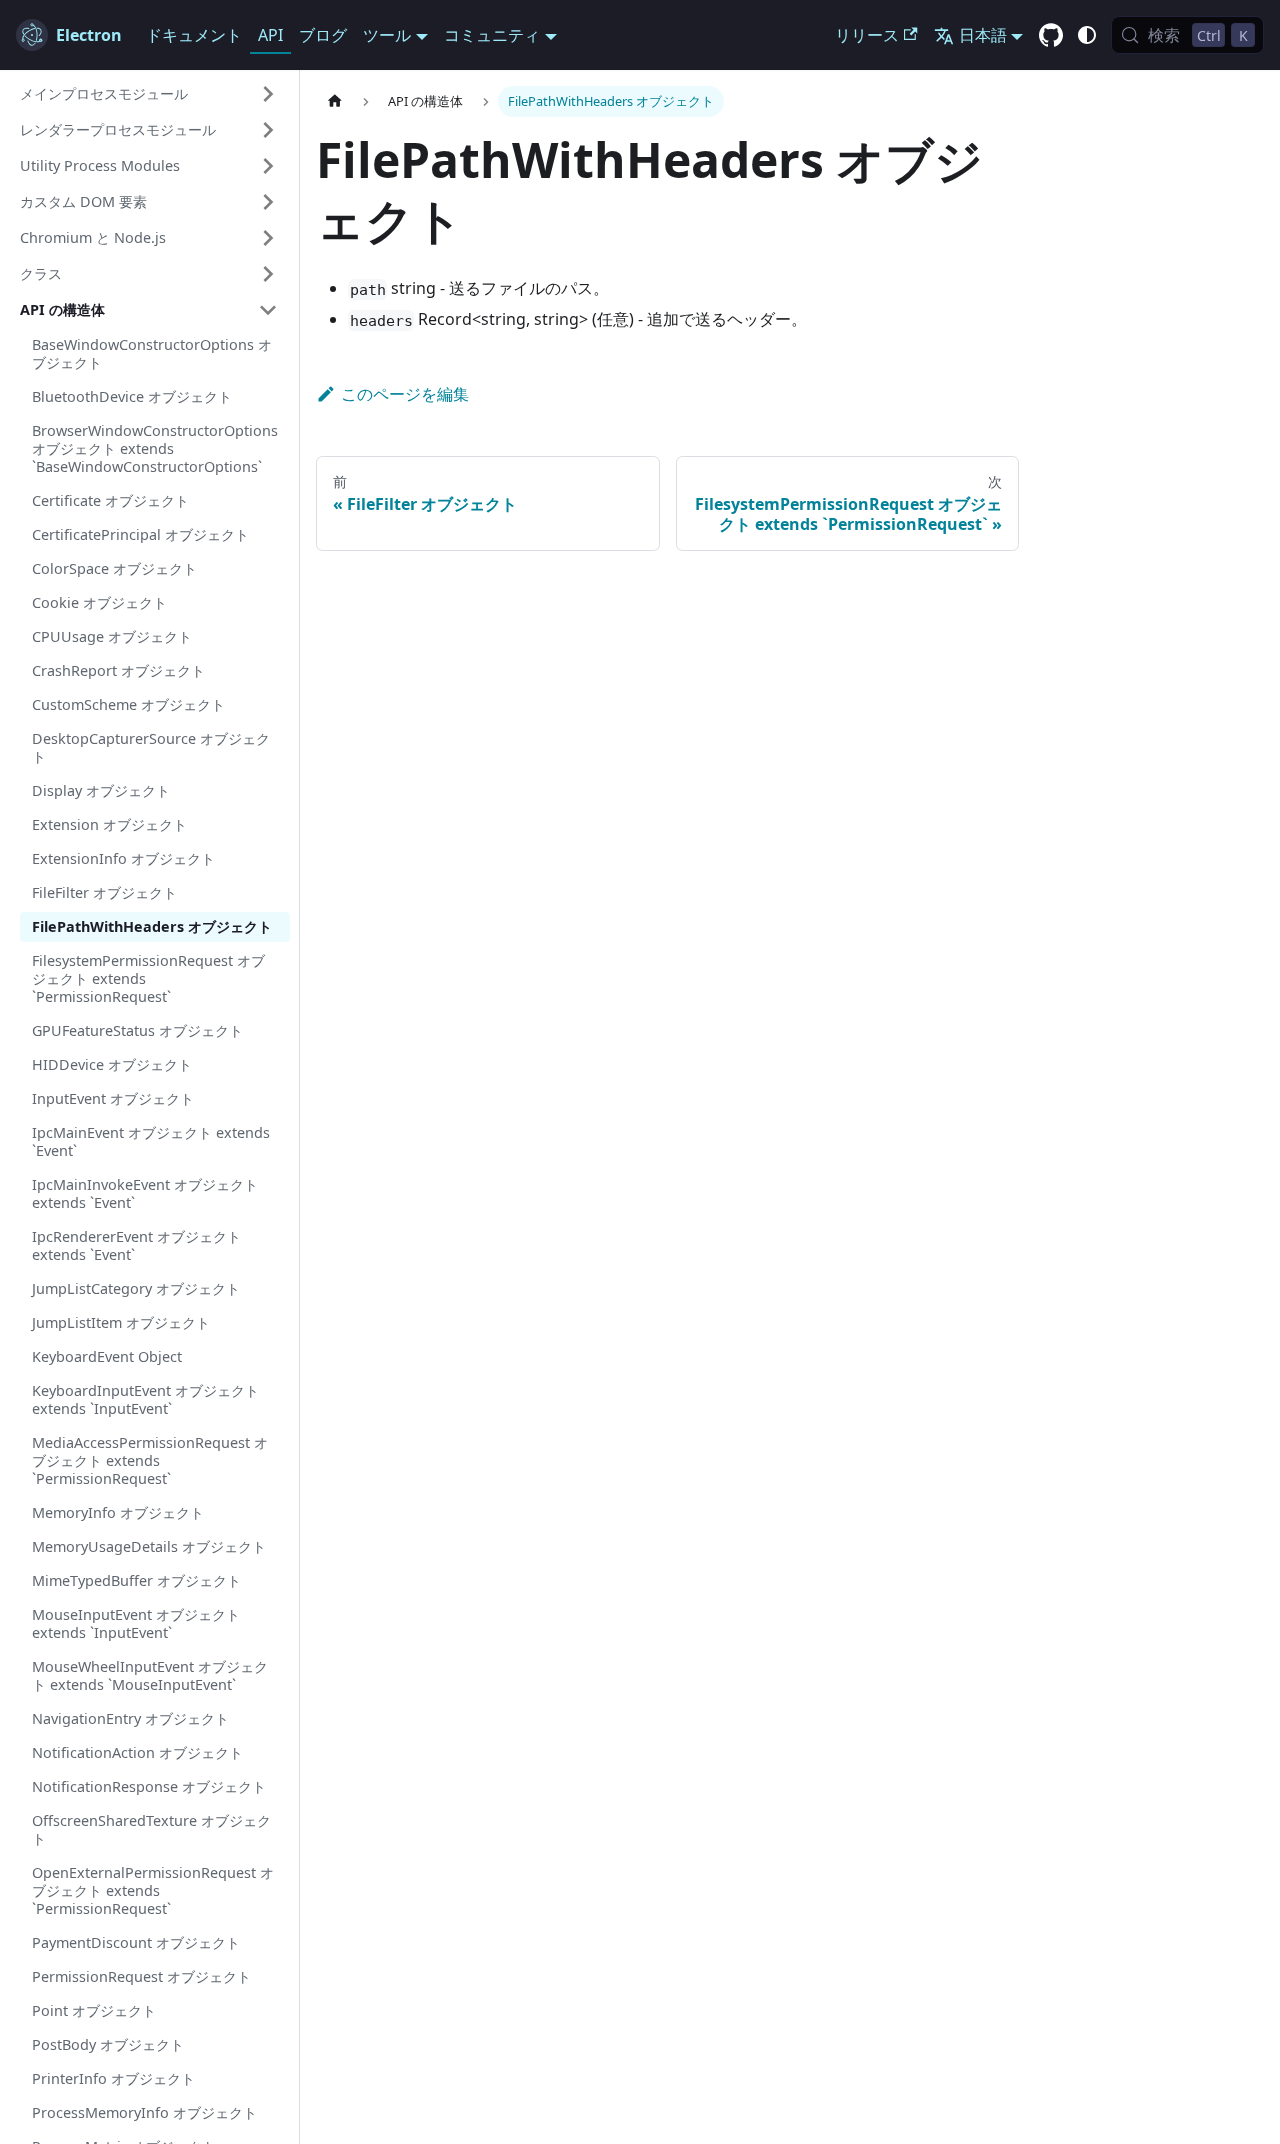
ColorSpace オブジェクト (114, 568)
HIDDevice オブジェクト (112, 1064)
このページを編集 (405, 394)
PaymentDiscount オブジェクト (136, 1942)
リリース (867, 35)
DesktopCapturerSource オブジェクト (151, 747)
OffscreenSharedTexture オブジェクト (151, 1829)
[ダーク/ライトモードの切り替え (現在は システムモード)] (1087, 35)
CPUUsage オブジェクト (112, 636)
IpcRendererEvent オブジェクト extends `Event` (136, 1245)
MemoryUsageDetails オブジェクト (149, 1546)
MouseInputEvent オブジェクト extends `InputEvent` (136, 1623)
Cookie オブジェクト (99, 602)
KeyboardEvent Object (107, 1356)
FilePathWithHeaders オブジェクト (152, 926)
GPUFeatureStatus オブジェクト (137, 1030)
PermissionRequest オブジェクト (141, 1976)
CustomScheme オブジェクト (128, 704)
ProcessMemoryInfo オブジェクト (144, 2112)
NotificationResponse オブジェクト (149, 1786)
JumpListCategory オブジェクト (136, 1288)
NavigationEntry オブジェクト (130, 1718)
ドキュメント (194, 35)
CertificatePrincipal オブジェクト (140, 534)
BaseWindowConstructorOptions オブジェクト (152, 353)
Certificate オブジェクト (110, 500)
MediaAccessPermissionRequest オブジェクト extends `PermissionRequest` (150, 1460)
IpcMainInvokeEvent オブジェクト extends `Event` (145, 1193)
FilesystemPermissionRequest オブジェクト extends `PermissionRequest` (148, 978)
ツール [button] (387, 35)
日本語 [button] (983, 35)
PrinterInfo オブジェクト (113, 2078)
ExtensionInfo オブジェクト (123, 858)
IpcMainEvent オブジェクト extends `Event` (151, 1141)
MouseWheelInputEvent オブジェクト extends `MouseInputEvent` (150, 1675)
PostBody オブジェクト (108, 2044)
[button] (149, 94)
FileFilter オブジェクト (104, 892)
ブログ (323, 35)
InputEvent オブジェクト (113, 1098)
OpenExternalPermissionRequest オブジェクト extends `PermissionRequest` (153, 1890)
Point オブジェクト (94, 2010)
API (270, 35)
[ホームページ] (335, 101)
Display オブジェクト (101, 790)
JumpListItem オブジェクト (121, 1322)
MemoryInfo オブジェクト (118, 1512)
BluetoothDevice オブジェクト (132, 396)
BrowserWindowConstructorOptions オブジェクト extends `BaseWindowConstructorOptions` (155, 448)
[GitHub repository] (1051, 36)
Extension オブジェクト (109, 824)
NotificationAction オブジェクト (137, 1752)
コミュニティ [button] (492, 35)
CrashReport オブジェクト (118, 670)
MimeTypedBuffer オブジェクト (136, 1580)
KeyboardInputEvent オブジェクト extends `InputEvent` (145, 1399)
